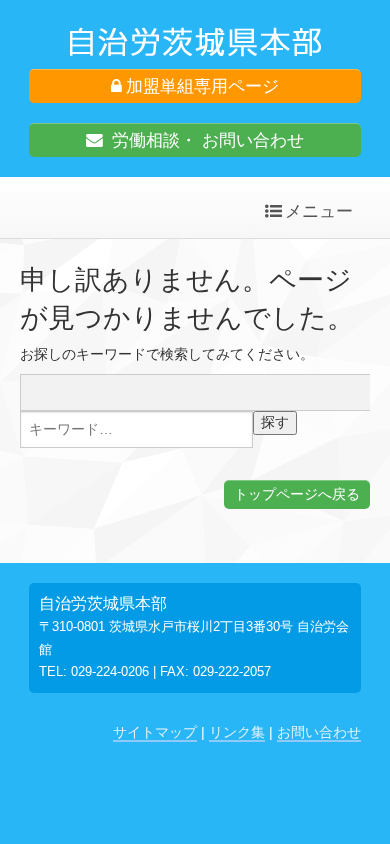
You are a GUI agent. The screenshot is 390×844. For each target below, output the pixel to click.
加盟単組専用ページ (202, 86)
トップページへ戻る (297, 494)
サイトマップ (155, 732)
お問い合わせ (319, 732)
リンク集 (237, 732)
